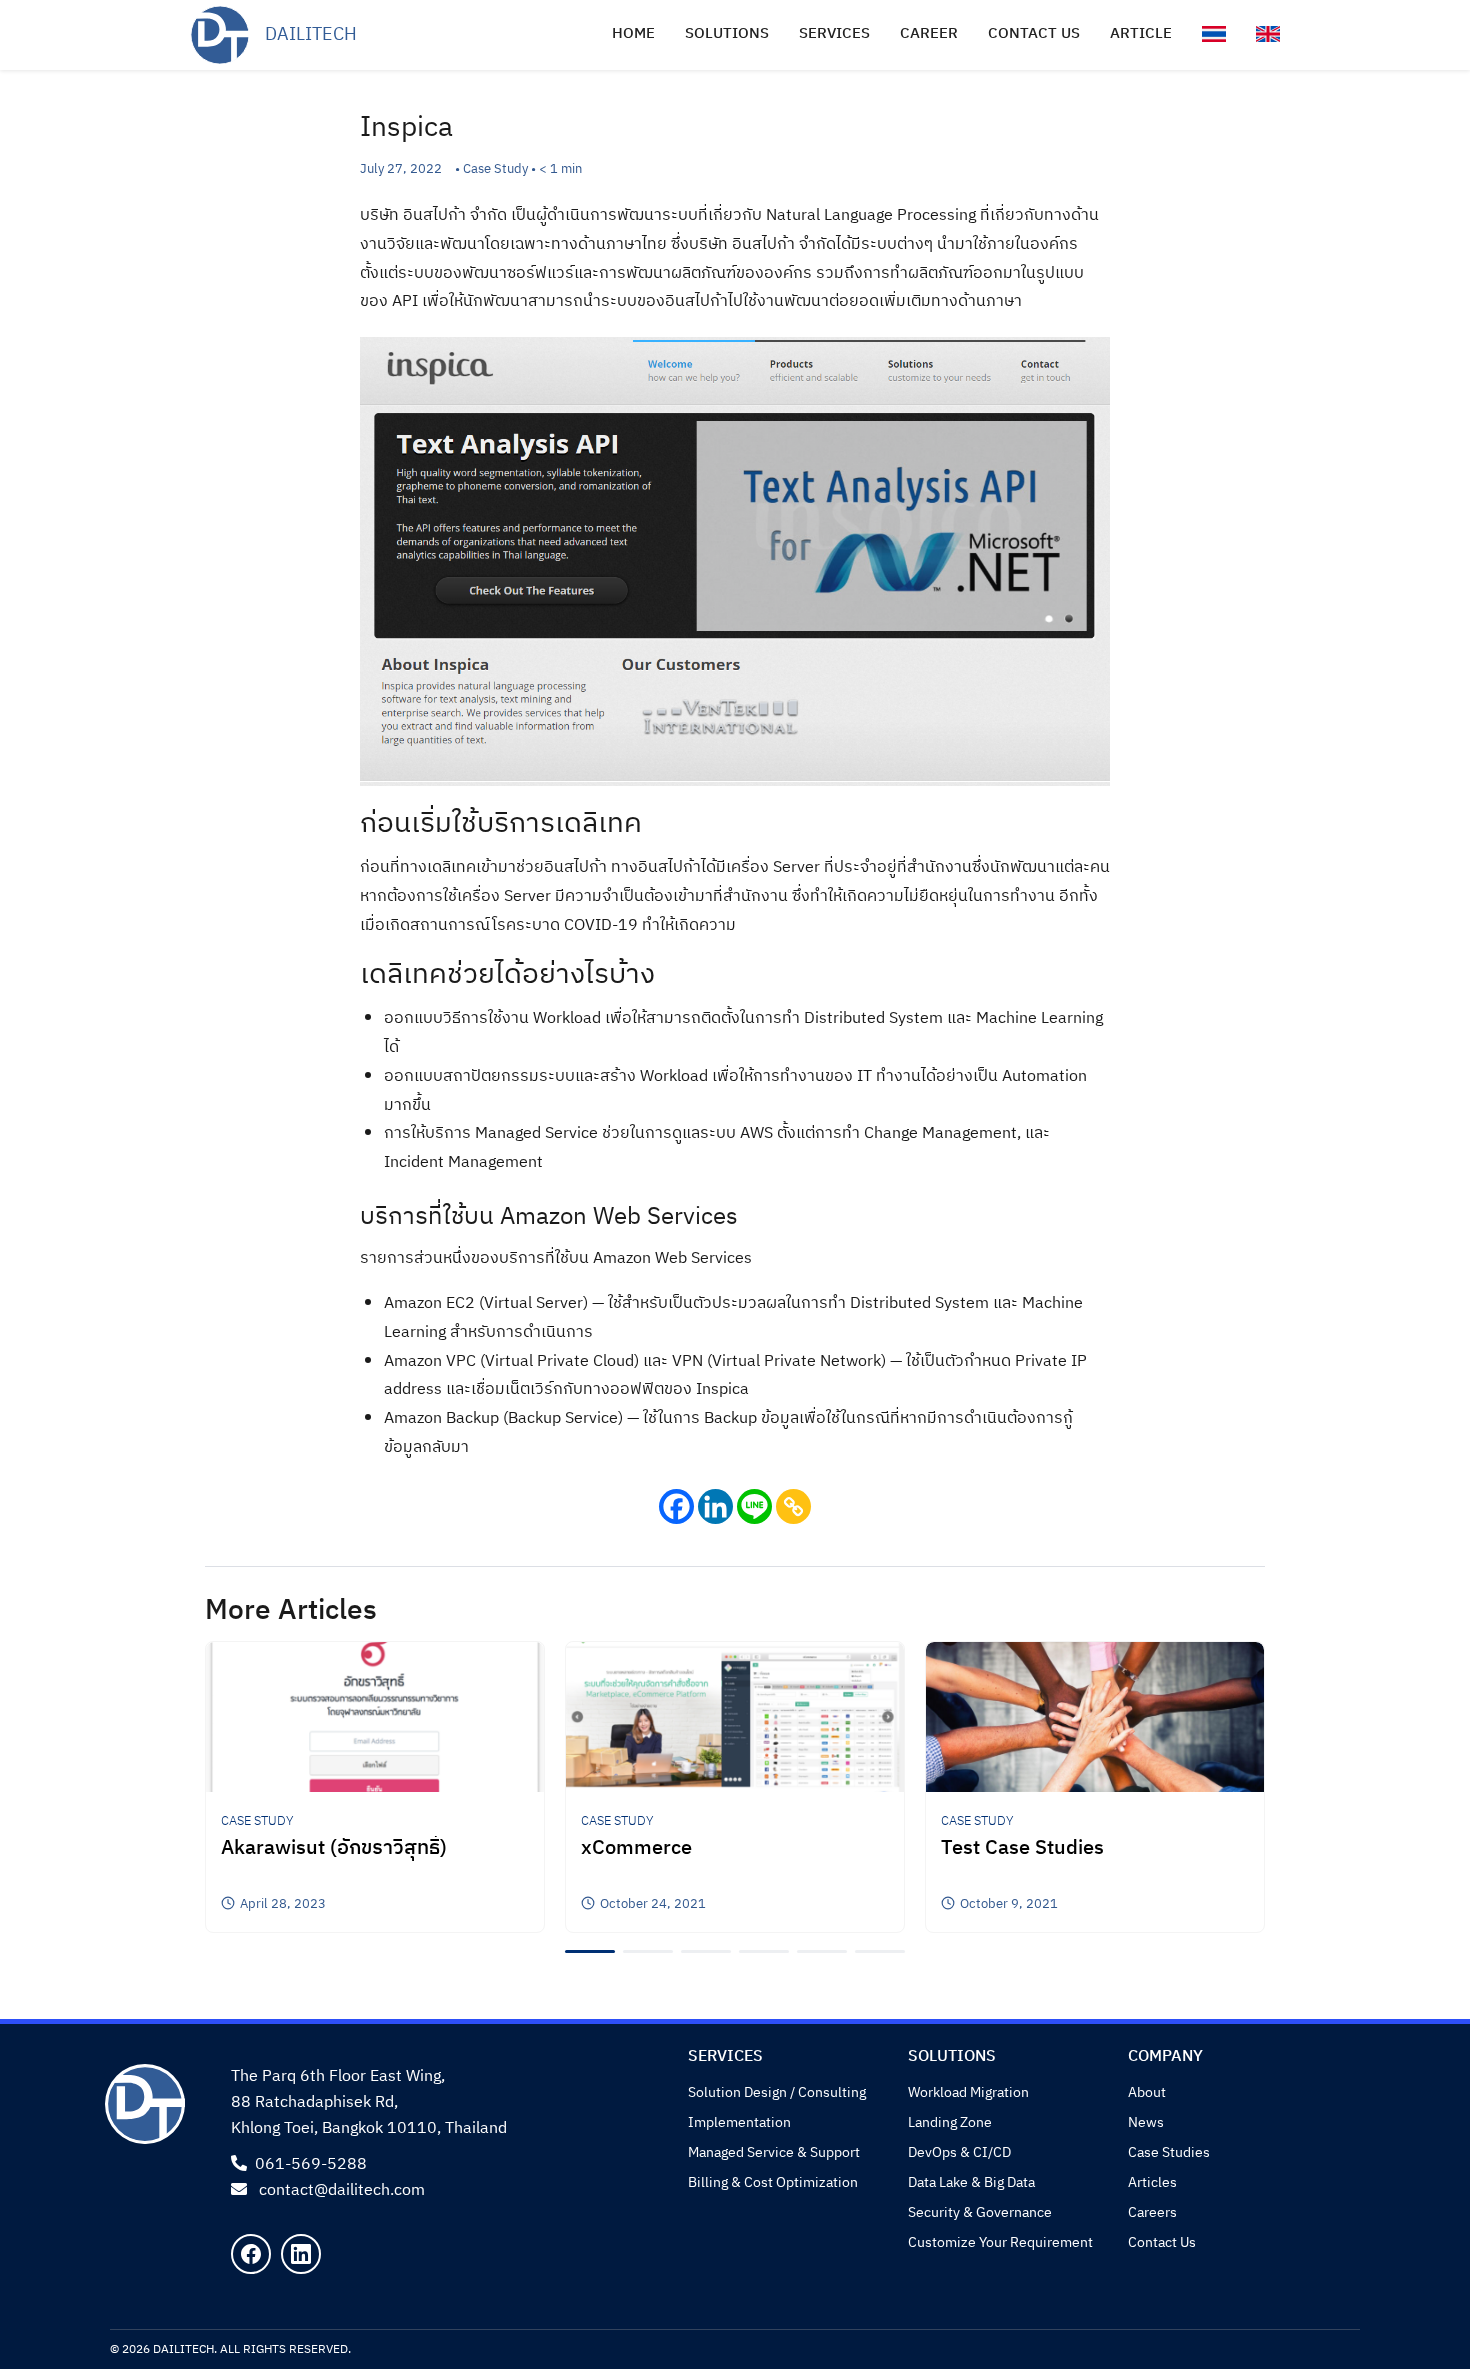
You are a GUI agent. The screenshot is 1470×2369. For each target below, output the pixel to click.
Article (1141, 33)
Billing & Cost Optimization (773, 2182)
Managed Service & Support (774, 2152)
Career (929, 33)
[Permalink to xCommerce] (735, 1716)
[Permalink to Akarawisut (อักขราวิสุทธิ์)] (375, 1716)
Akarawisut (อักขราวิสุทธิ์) (334, 1849)
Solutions (727, 33)
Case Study (257, 1821)
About (1147, 2092)
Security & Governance (980, 2212)
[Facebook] (676, 1506)
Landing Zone (950, 2122)
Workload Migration (968, 2092)
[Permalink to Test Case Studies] (1095, 1716)
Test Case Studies (1022, 1849)
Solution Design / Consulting (777, 2092)
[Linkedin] (715, 1506)
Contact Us (1162, 2242)
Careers (1152, 2212)
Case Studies (1169, 2152)
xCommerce (636, 1849)
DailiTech (311, 35)
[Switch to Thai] (1214, 34)
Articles (1152, 2182)
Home (633, 33)
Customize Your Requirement (1000, 2242)
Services (834, 33)
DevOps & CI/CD (959, 2152)
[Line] (754, 1506)
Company (1165, 2056)
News (1146, 2122)
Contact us (1034, 33)
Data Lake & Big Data (971, 2182)
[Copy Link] (793, 1506)
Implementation (739, 2122)
